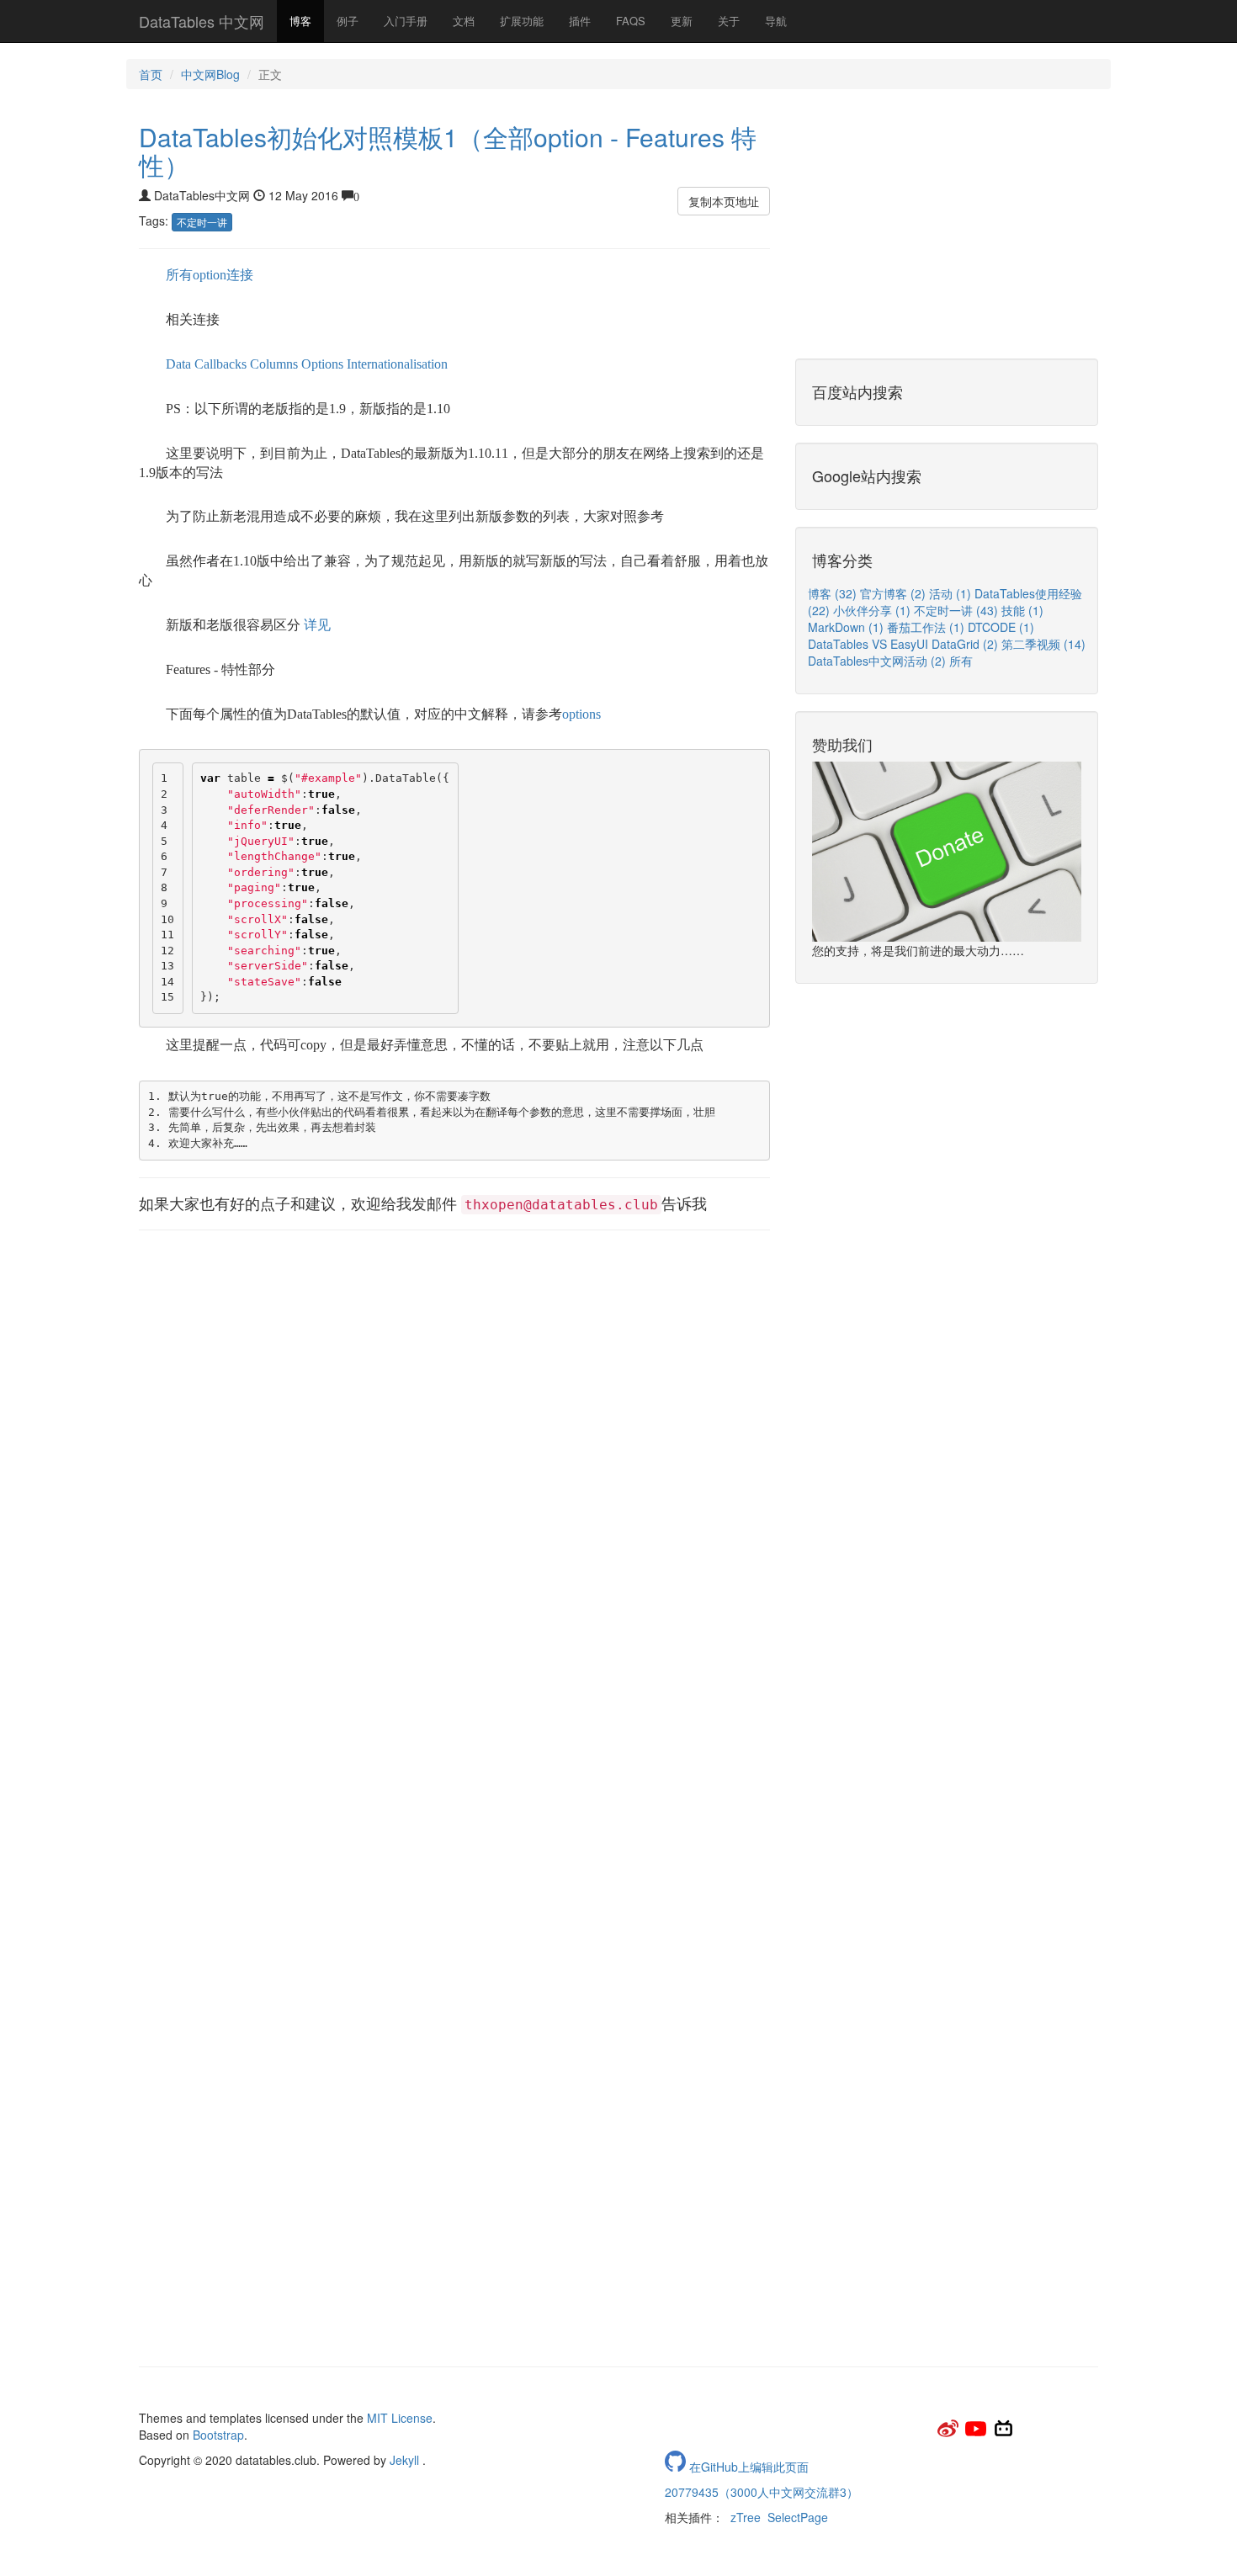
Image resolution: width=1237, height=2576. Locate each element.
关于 (729, 21)
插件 (580, 21)
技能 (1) (1022, 610)
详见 (317, 625)
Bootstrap (218, 2435)
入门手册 (406, 21)
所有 (961, 661)
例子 (348, 21)
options (581, 714)
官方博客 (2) (895, 593)
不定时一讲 (202, 222)
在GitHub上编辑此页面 (747, 2467)
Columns (274, 364)
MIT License (400, 2418)
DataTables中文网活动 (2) (879, 661)
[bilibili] (1003, 2434)
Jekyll (404, 2460)
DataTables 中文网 (202, 21)
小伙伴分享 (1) (873, 610)
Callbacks (220, 364)
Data (178, 364)
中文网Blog (210, 74)
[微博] (950, 2434)
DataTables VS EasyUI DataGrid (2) (905, 644)
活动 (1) (952, 593)
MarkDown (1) (847, 627)
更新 (682, 21)
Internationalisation (397, 364)
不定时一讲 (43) (958, 610)
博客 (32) (834, 593)
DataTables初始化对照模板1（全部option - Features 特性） (448, 151)
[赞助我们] (947, 851)
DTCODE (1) (1001, 627)
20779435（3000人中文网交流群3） (762, 2492)
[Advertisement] (454, 1365)
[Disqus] (454, 1702)
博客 (300, 21)
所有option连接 (210, 275)
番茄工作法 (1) (927, 627)
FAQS (631, 21)
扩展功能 (522, 21)
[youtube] (977, 2434)
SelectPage (798, 2517)
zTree (746, 2517)
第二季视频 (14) (1043, 644)
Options (322, 364)
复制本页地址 (724, 201)
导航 (776, 21)
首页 (151, 74)
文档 (464, 21)
